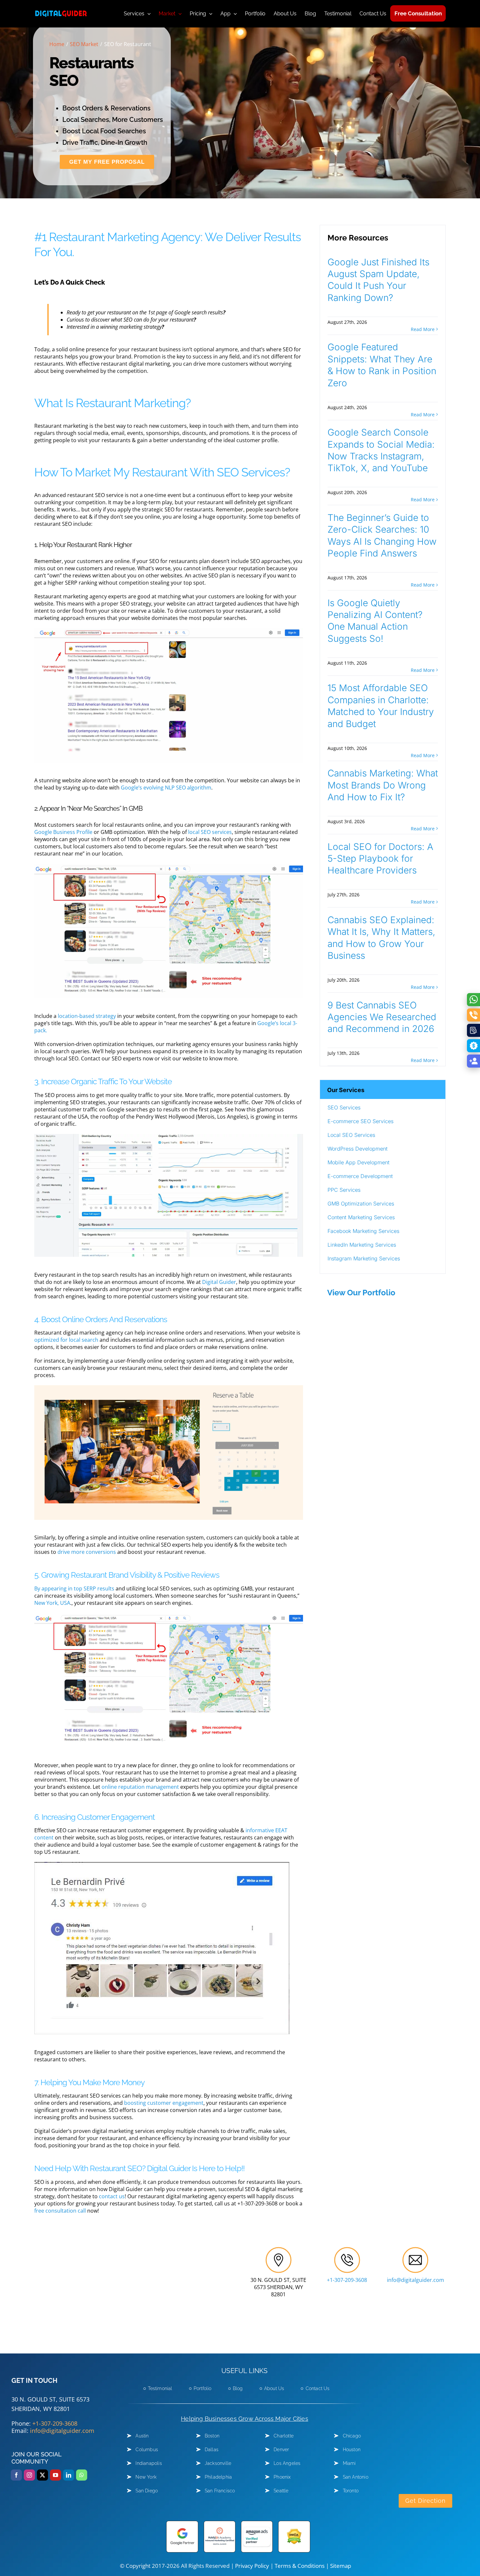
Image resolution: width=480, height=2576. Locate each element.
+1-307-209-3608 (347, 2280)
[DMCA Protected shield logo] (294, 2523)
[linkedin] (69, 2475)
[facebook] (16, 2475)
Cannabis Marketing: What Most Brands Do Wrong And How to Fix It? (383, 785)
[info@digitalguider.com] (415, 2250)
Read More (423, 329)
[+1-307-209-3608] (347, 2250)
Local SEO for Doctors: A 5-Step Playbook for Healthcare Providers (380, 859)
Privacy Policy (252, 2566)
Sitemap (341, 2566)
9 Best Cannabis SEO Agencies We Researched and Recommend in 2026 (382, 1017)
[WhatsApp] (473, 1000)
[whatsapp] (82, 2475)
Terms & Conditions (300, 2566)
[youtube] (56, 2475)
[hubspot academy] (220, 2523)
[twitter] (42, 2475)
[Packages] (473, 1046)
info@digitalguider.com (416, 2280)
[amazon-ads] (257, 2523)
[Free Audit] (473, 1030)
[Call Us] (473, 1015)
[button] (383, 1089)
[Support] (473, 1061)
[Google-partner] (182, 2523)
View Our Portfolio (361, 1293)
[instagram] (29, 2475)
